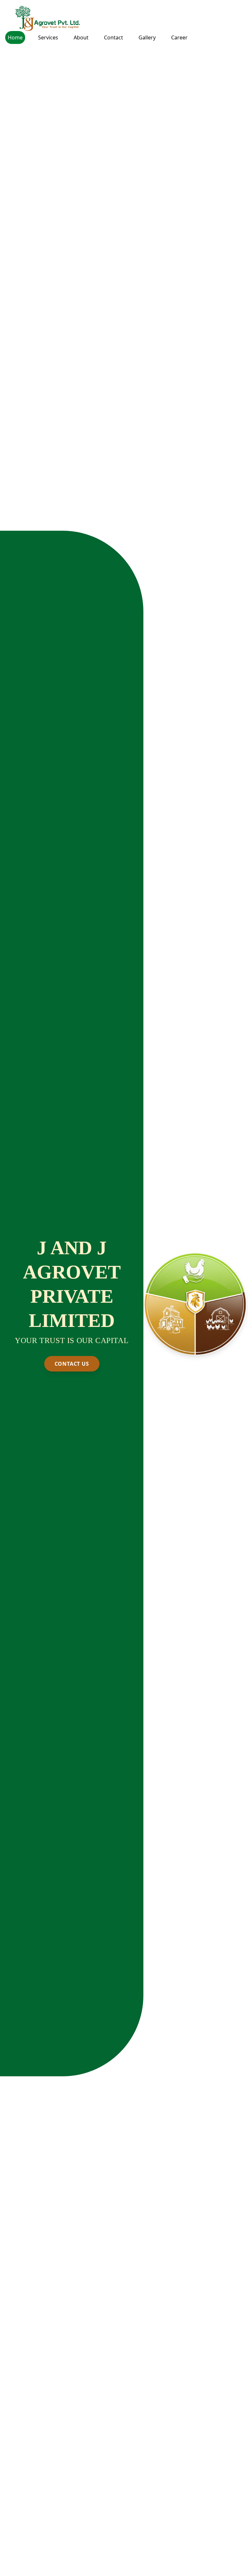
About (81, 37)
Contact (114, 37)
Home (15, 37)
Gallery (147, 37)
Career (179, 37)
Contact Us (72, 1364)
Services (48, 37)
